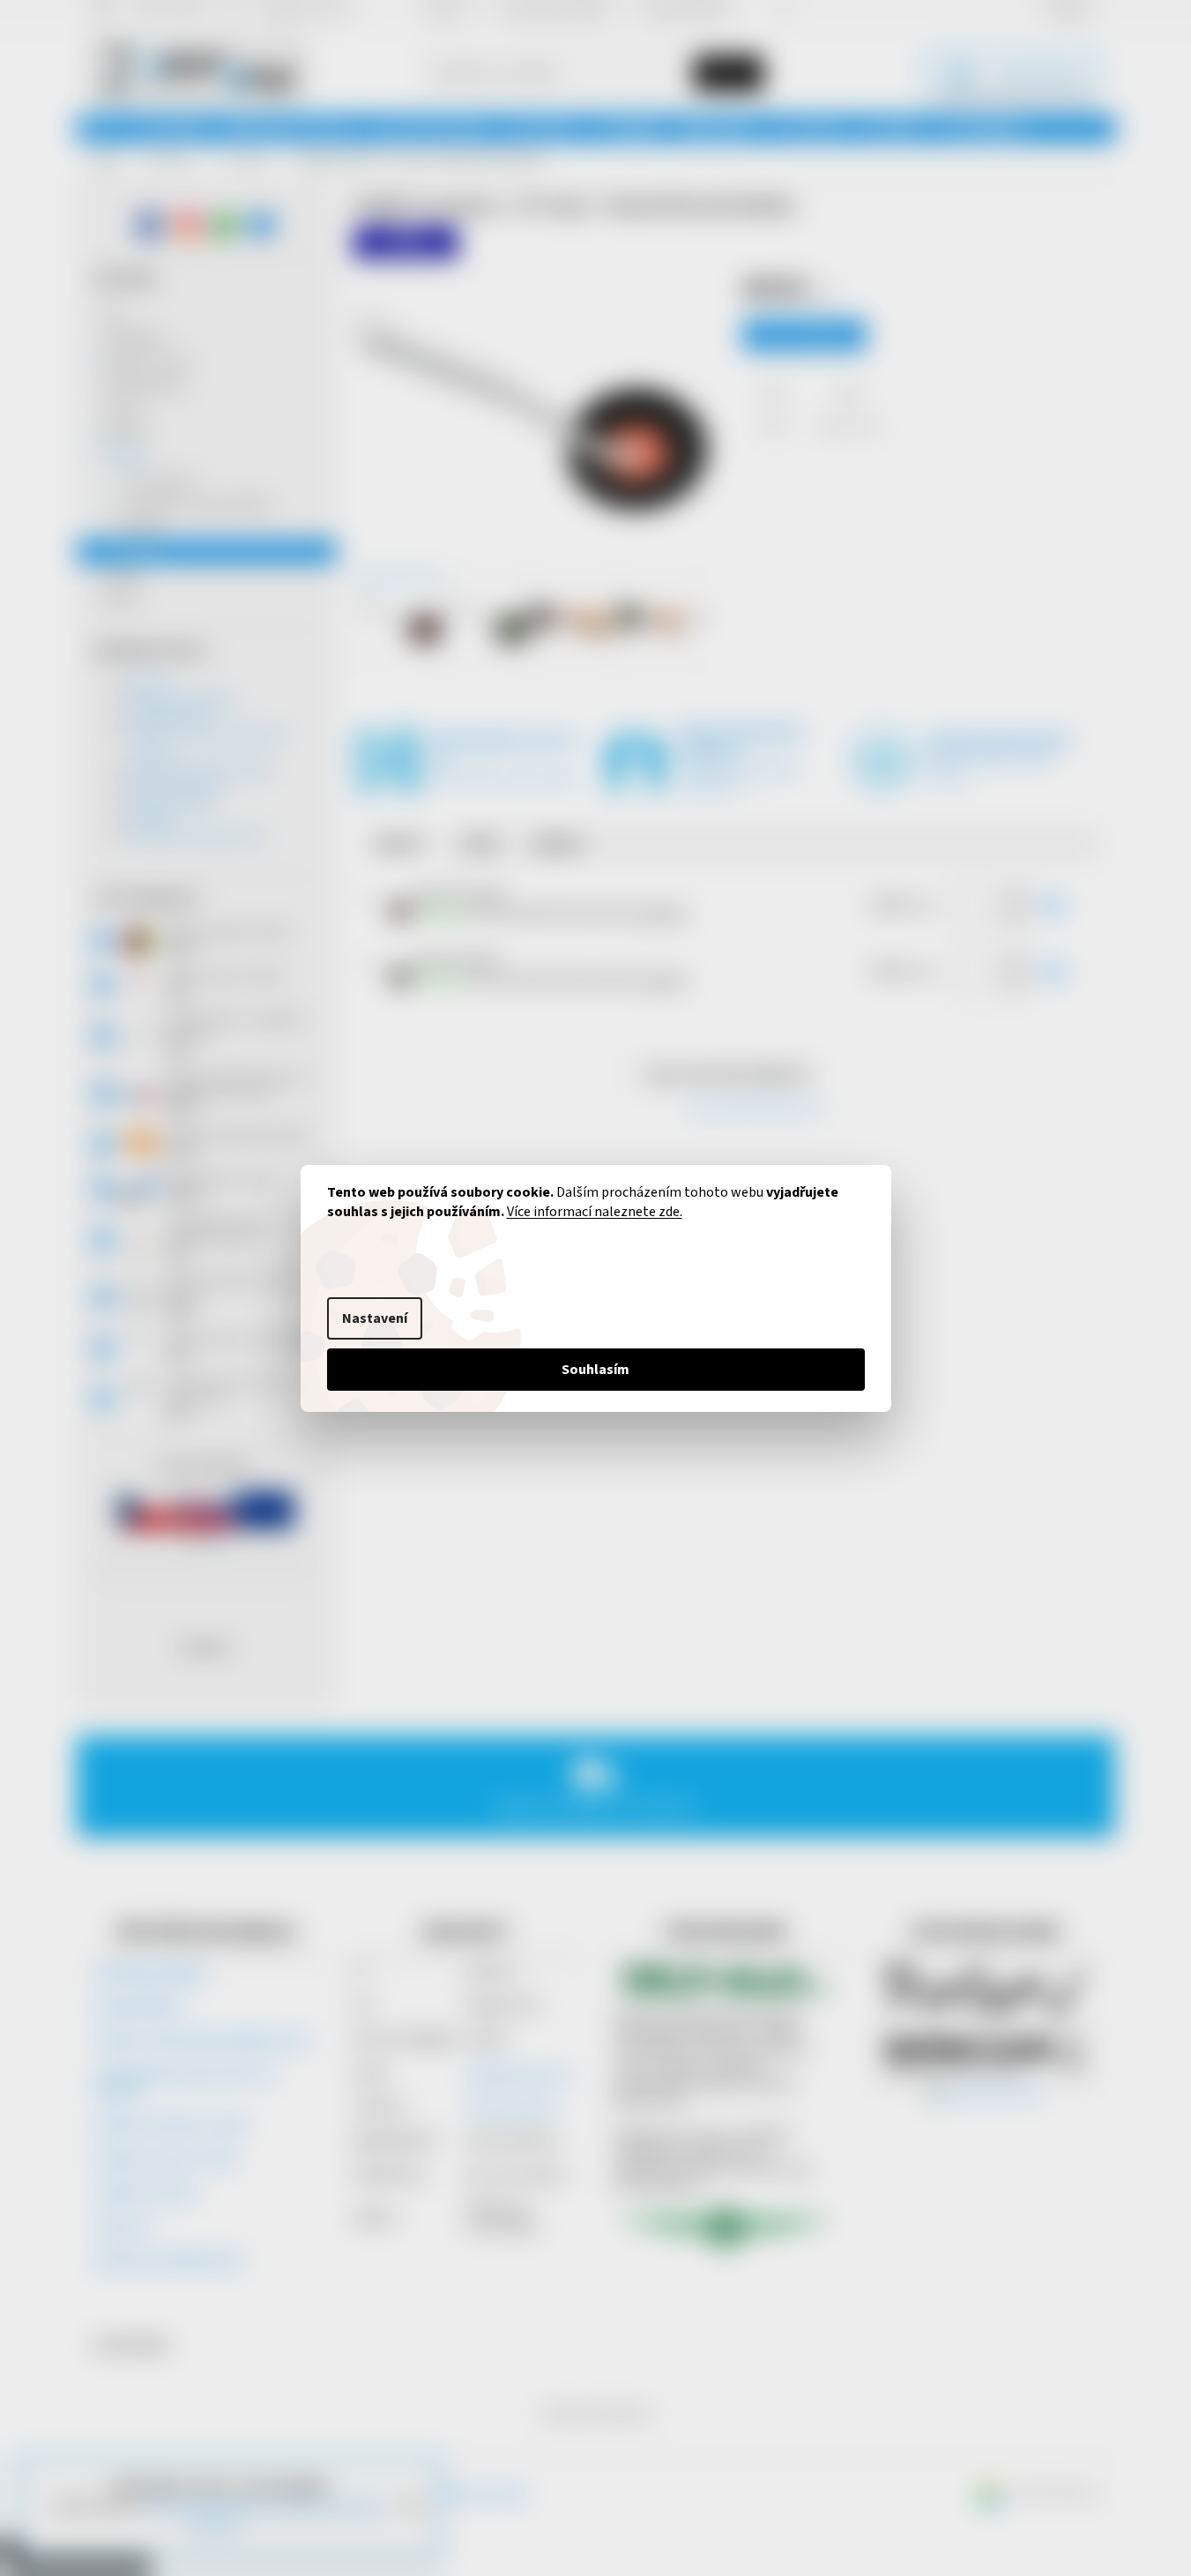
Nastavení (375, 1318)
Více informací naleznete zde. (595, 1212)
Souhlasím (595, 1370)
